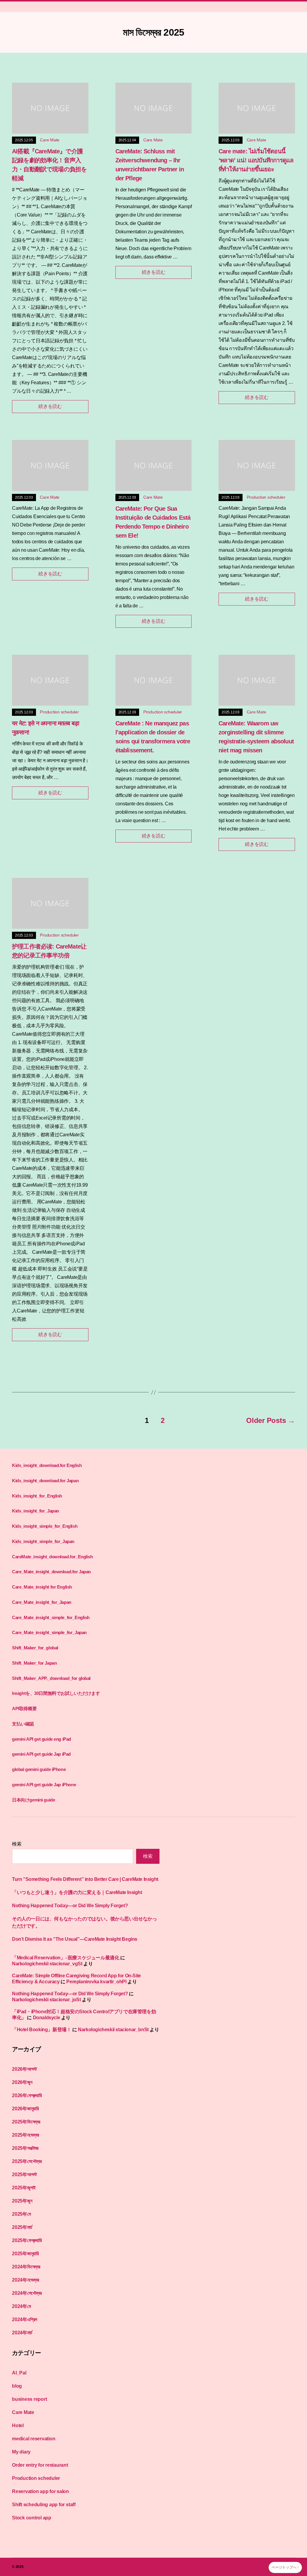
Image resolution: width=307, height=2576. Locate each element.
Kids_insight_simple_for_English (45, 1526)
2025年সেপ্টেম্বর (27, 2161)
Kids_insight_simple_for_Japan (43, 1541)
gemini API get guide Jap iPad (41, 1754)
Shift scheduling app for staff (44, 2505)
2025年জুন (22, 2201)
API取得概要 (24, 1708)
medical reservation (34, 2439)
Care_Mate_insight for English (42, 1587)
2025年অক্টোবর (25, 2148)
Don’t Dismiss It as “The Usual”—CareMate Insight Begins (75, 1939)
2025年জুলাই (24, 2188)
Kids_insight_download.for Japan (45, 1481)
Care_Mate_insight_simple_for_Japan (49, 1632)
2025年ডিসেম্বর (26, 2122)
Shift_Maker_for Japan (34, 1663)
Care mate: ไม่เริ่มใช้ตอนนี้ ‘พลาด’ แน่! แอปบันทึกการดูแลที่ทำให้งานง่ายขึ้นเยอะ (256, 160)
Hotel (18, 2426)
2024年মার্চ (22, 2333)
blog (17, 2386)
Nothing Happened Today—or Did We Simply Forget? (70, 1906)
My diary (21, 2452)
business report (29, 2399)
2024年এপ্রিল (25, 2319)
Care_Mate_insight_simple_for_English (51, 1617)
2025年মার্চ (22, 2227)
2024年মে (21, 2306)
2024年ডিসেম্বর (26, 2267)
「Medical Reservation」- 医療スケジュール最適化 (66, 1958)
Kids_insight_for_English (37, 1496)
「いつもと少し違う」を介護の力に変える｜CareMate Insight (77, 1892)
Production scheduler (266, 497)
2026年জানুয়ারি (25, 2109)
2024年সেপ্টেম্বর (27, 2293)
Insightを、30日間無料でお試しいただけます (56, 1693)
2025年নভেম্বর (25, 2135)
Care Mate (50, 140)
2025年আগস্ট (24, 2175)
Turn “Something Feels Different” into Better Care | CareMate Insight (85, 1879)
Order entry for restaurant (40, 2465)
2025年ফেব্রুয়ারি (27, 2240)
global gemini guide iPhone (39, 1769)
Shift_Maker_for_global (35, 1648)
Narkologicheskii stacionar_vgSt (47, 1964)
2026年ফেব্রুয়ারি (27, 2095)
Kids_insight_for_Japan (36, 1511)
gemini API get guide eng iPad (42, 1739)
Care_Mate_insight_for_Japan (42, 1602)
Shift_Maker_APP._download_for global (51, 1678)
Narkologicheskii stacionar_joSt (46, 2000)
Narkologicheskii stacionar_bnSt (113, 2030)
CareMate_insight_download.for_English (52, 1557)
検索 (17, 1844)
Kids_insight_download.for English (47, 1465)
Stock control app (32, 2518)
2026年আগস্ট (24, 2069)
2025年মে (21, 2214)
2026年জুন (22, 2082)
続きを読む (50, 406)
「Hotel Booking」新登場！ (42, 2030)
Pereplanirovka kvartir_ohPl (96, 1982)
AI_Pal (19, 2373)
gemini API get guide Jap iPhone (44, 1785)
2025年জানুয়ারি (25, 2254)
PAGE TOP (294, 2493)
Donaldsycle (47, 2018)
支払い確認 (23, 1724)
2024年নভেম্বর (25, 2280)
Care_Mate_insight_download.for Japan (51, 1572)
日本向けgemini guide (33, 1800)
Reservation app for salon (40, 2491)
